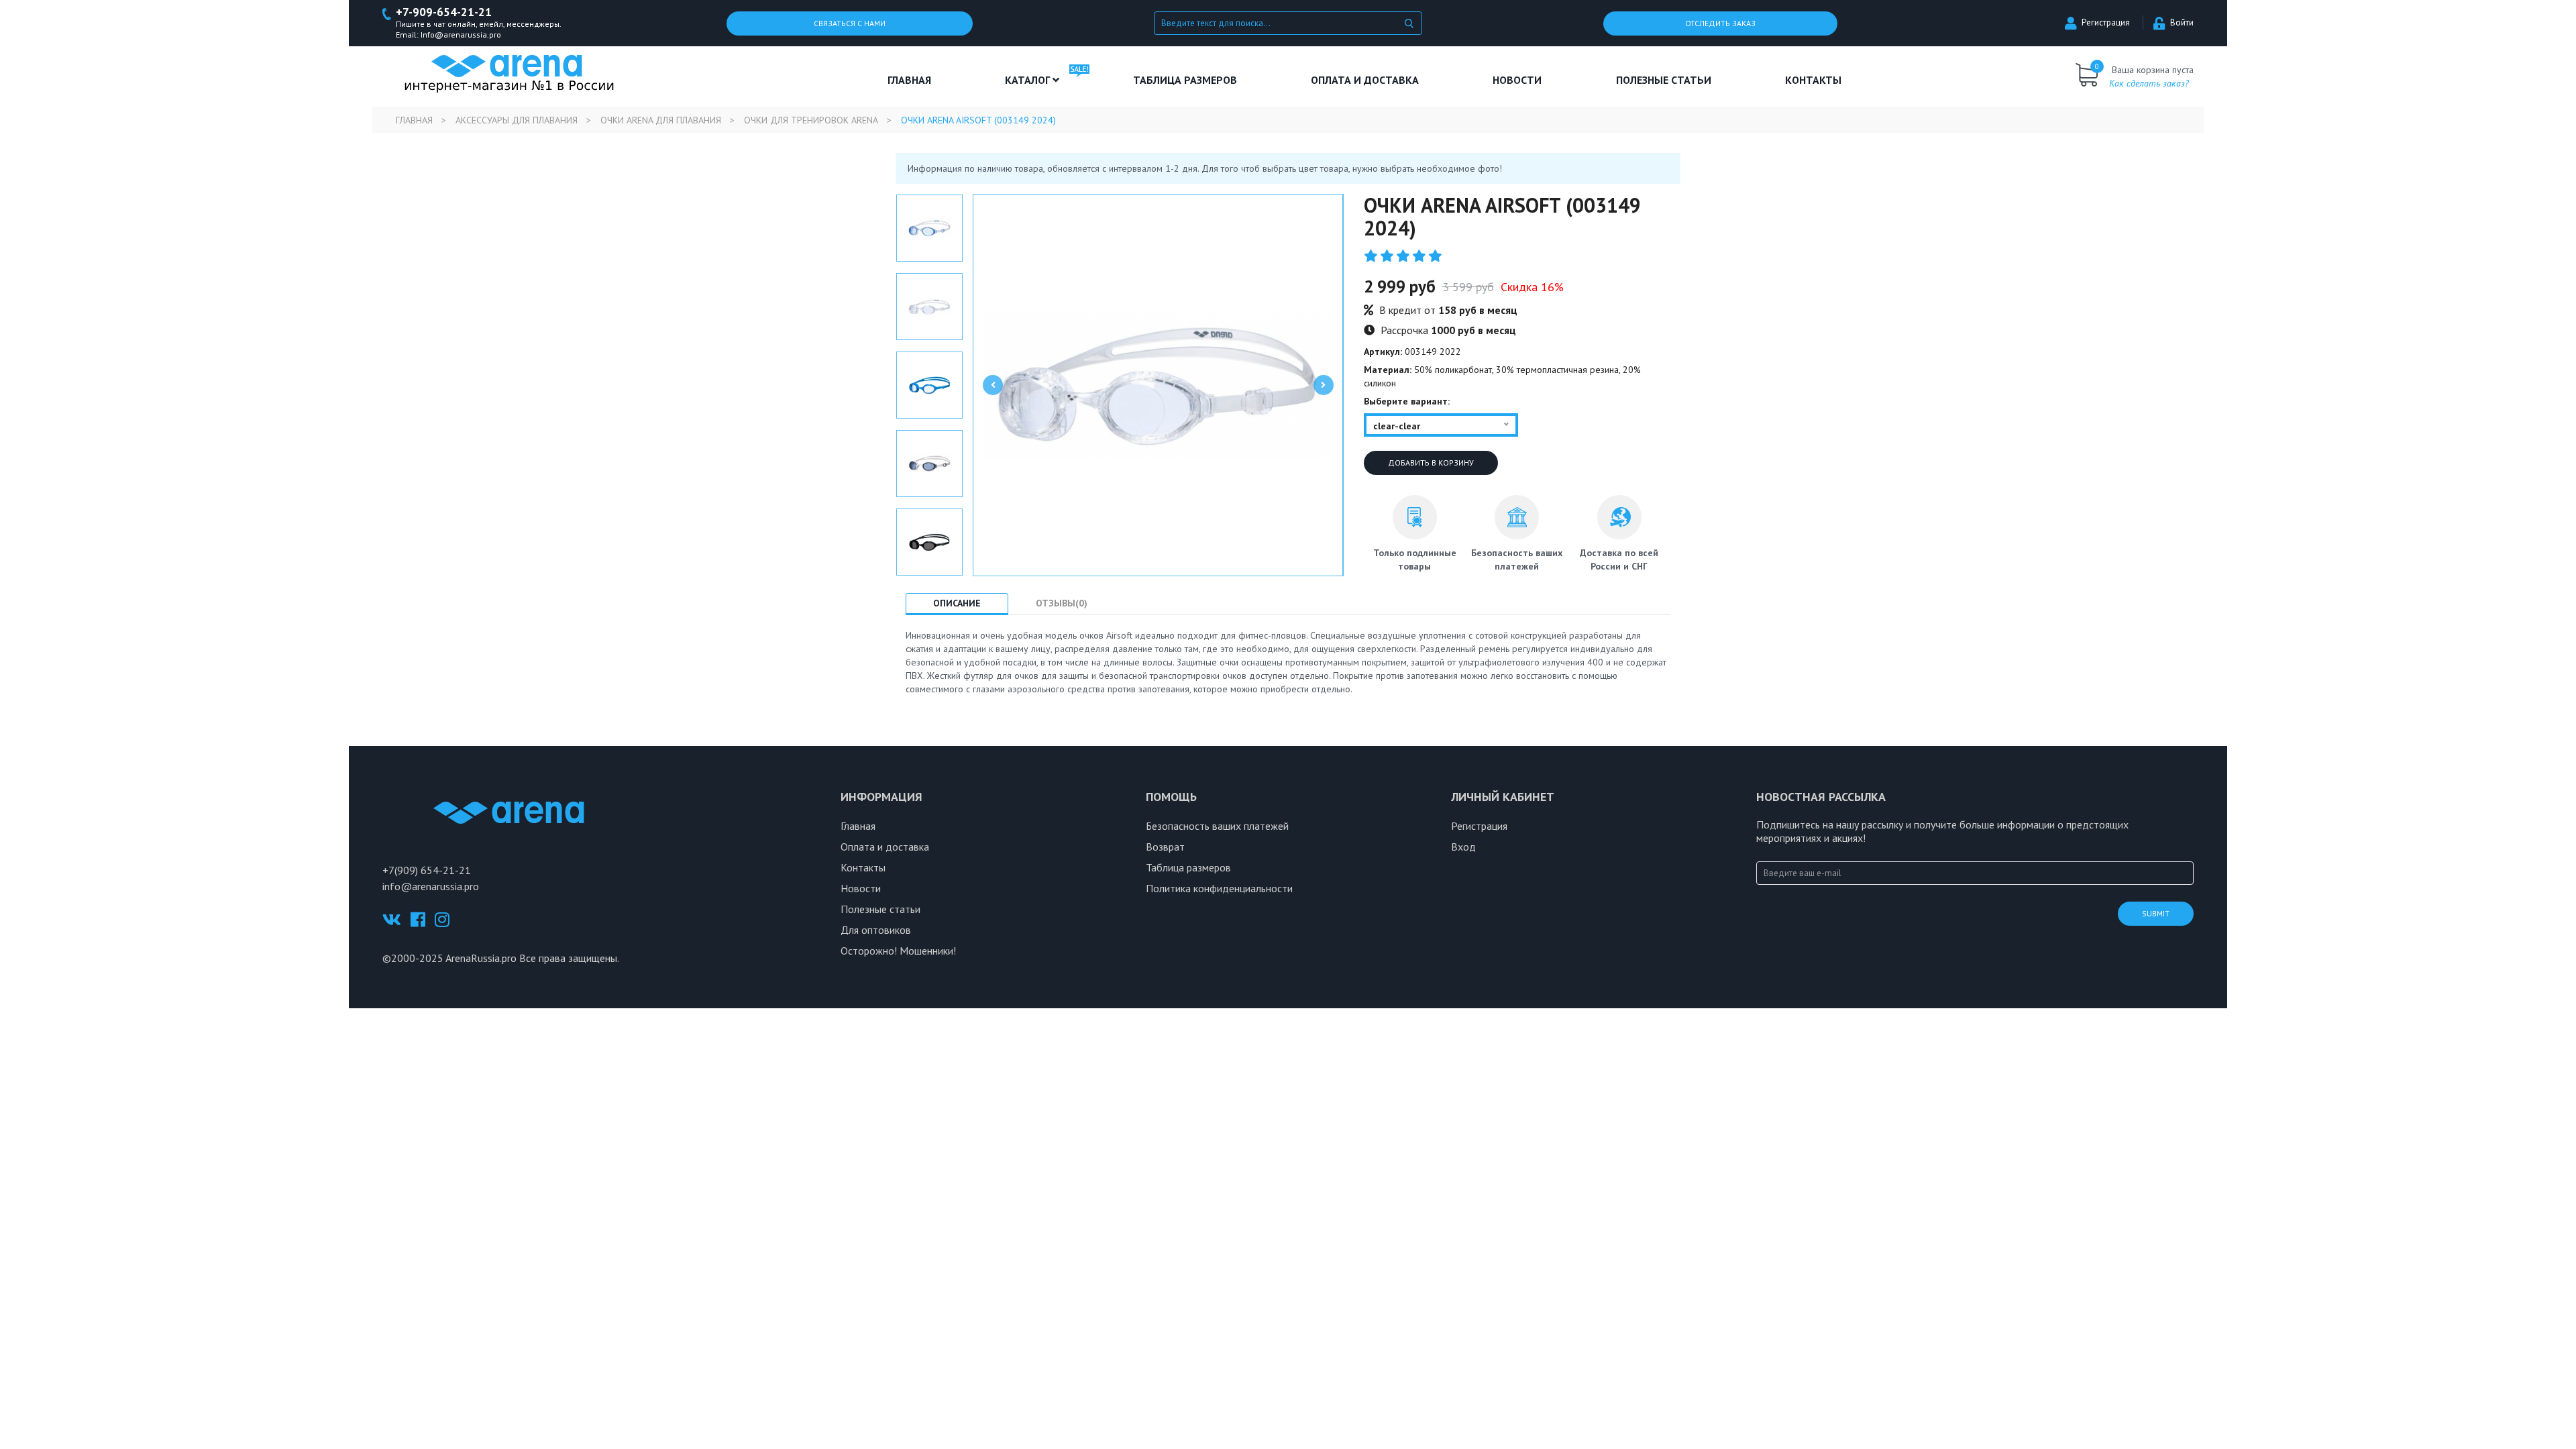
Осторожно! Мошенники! (898, 951)
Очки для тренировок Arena (811, 120)
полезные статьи (1664, 80)
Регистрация (2106, 22)
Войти (2182, 22)
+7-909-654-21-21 (444, 12)
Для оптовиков (876, 930)
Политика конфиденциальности (1219, 888)
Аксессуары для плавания (517, 120)
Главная (909, 80)
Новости (1517, 80)
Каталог (1029, 80)
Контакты (1813, 80)
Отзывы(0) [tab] (1062, 603)
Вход (1463, 847)
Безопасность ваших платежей (1217, 826)
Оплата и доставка (1365, 80)
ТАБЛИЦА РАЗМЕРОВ (1185, 80)
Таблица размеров (1188, 867)
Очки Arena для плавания (661, 120)
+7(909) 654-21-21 (427, 870)
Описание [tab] (957, 603)
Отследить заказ (1720, 23)
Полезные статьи (880, 909)
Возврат (1165, 847)
